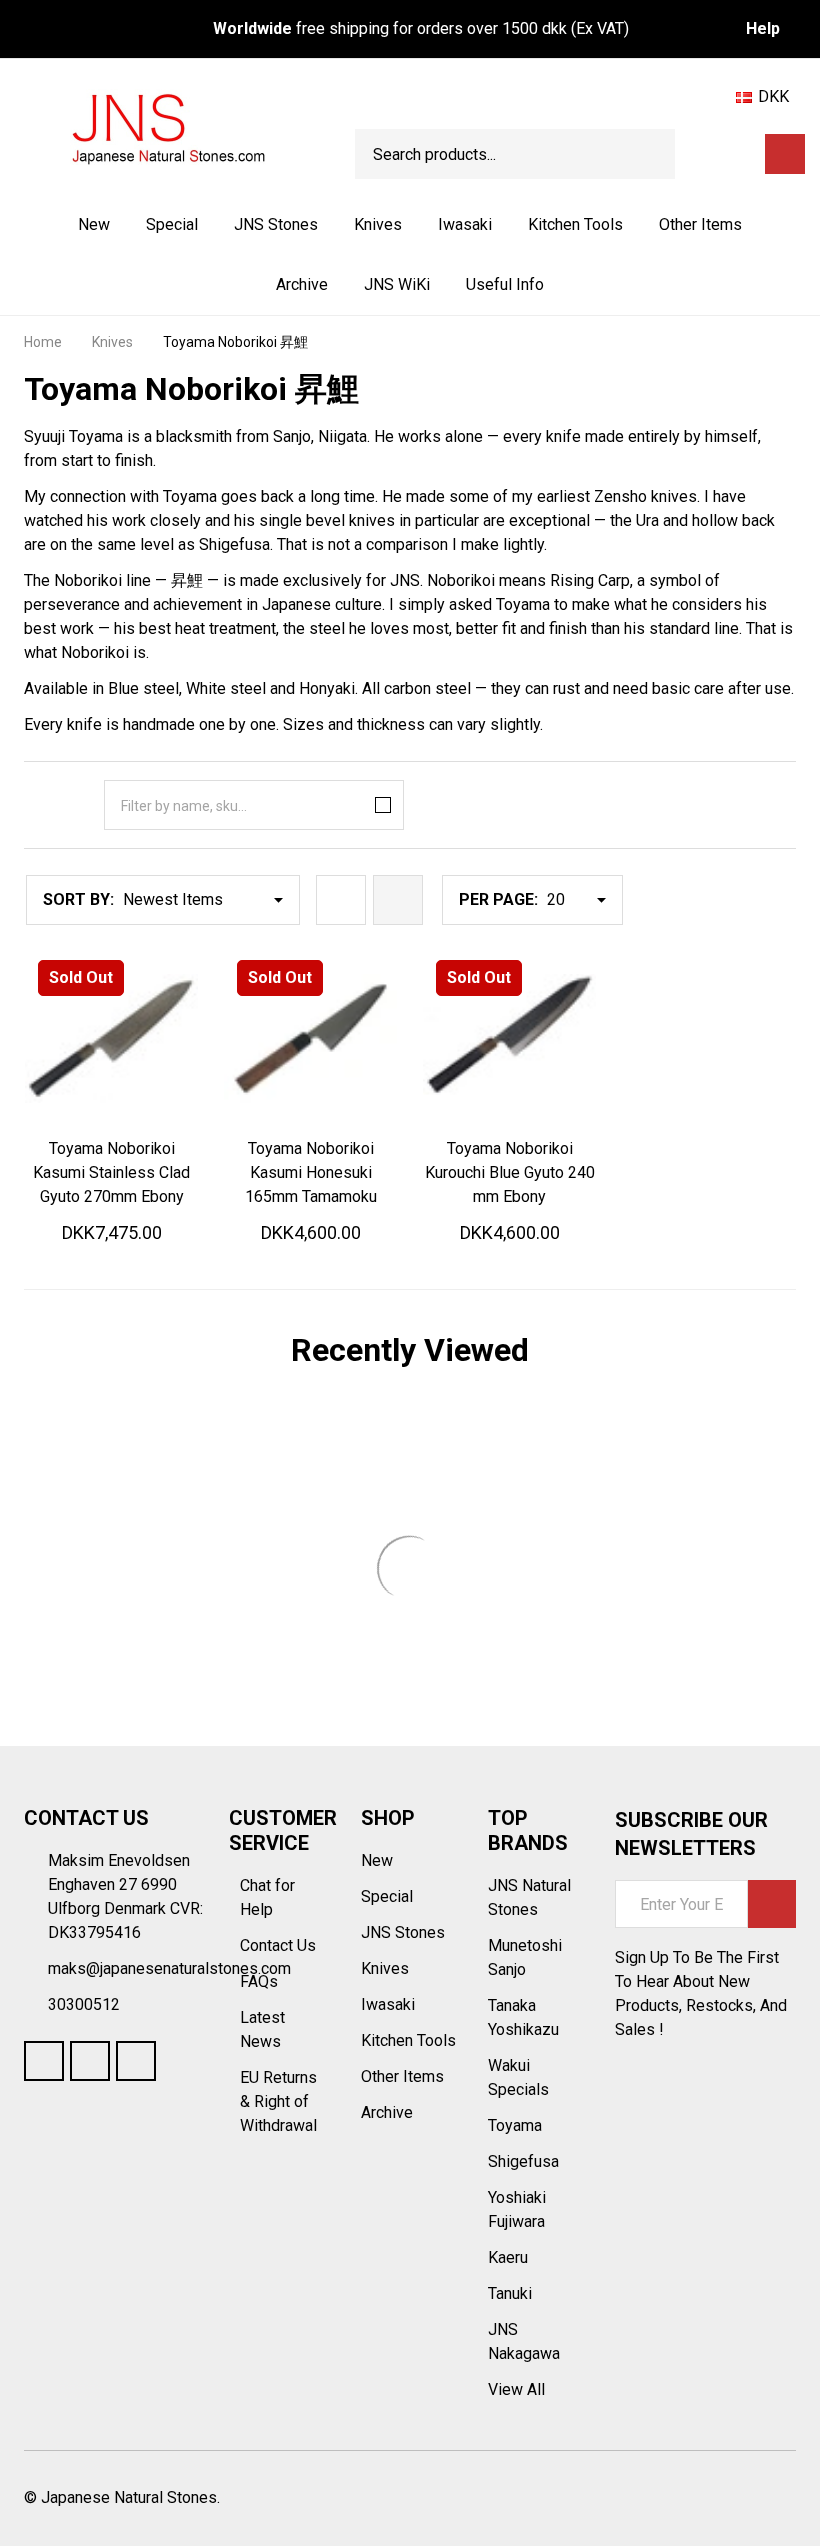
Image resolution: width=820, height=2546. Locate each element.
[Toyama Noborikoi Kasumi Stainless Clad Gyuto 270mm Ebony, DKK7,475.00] (111, 1038)
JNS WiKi (397, 284)
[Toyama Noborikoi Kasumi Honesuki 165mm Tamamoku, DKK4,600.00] (310, 1038)
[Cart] (785, 154)
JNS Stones (276, 224)
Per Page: (498, 899)
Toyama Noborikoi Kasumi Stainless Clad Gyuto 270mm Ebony (111, 1172)
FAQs (259, 1981)
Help (763, 28)
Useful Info (505, 284)
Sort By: (78, 899)
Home (43, 342)
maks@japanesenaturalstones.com (169, 1968)
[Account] (707, 154)
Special (172, 224)
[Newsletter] (772, 1904)
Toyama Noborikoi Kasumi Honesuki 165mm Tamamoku (311, 1172)
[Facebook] (44, 2061)
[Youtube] (90, 2061)
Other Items (700, 224)
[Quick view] (178, 1145)
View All (516, 2389)
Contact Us (280, 1945)
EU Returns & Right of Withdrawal (278, 2101)
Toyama (515, 2125)
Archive (302, 284)
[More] (320, 225)
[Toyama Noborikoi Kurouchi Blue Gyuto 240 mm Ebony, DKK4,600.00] (509, 1038)
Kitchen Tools (575, 224)
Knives (378, 224)
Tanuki (510, 2293)
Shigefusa (523, 2161)
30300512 (84, 2004)
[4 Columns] (398, 900)
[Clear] (379, 805)
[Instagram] (136, 2061)
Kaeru (508, 2257)
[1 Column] (341, 900)
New (94, 224)
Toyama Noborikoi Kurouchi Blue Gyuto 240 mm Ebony (510, 1172)
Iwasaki (465, 224)
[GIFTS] (742, 154)
